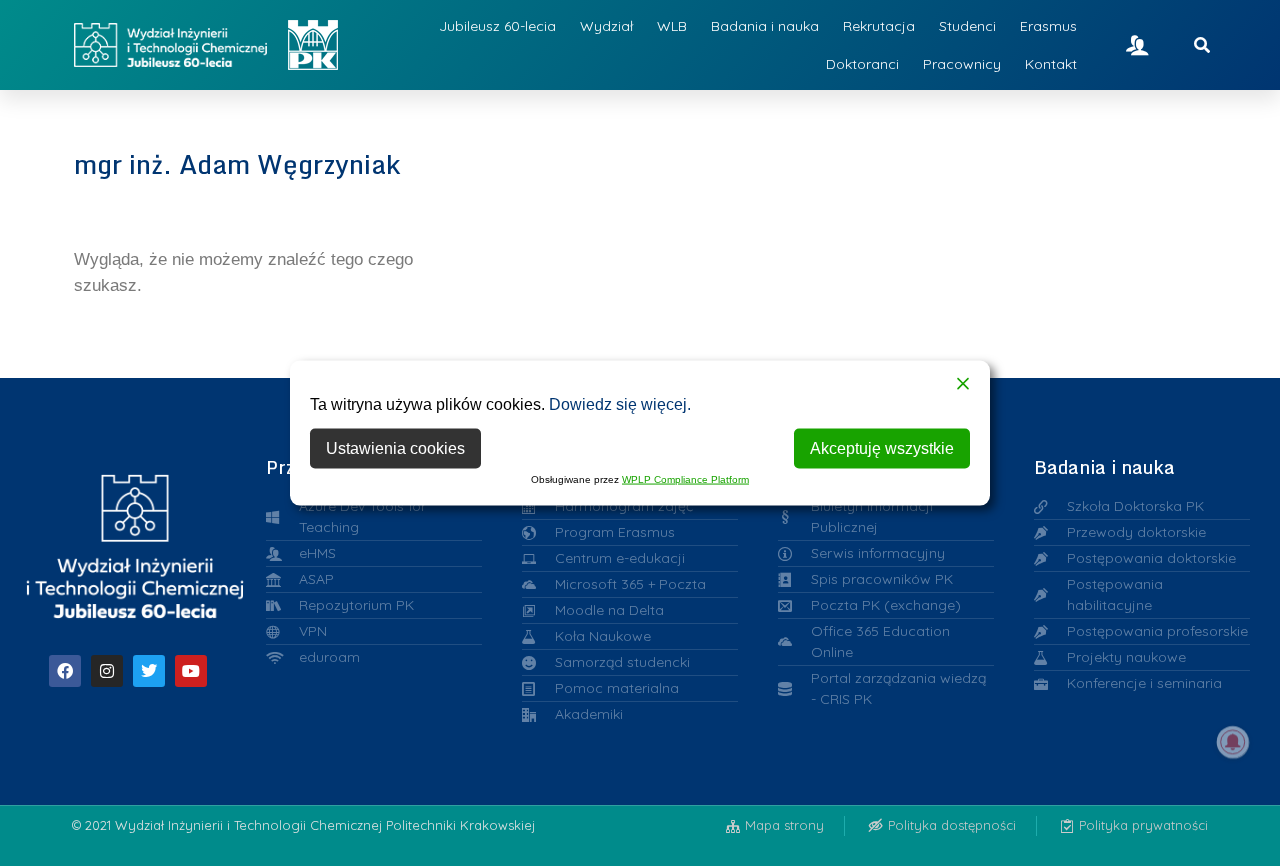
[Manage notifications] (1233, 742)
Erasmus (1048, 26)
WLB (672, 26)
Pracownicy (962, 64)
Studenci (967, 26)
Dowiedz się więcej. (620, 404)
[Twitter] (149, 671)
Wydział (606, 26)
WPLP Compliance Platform (685, 479)
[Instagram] (107, 671)
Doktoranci (862, 64)
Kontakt (1051, 64)
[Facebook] (65, 671)
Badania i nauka (765, 26)
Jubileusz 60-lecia (497, 26)
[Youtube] (191, 671)
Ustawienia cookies (395, 448)
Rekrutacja (879, 26)
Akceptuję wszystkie (882, 448)
